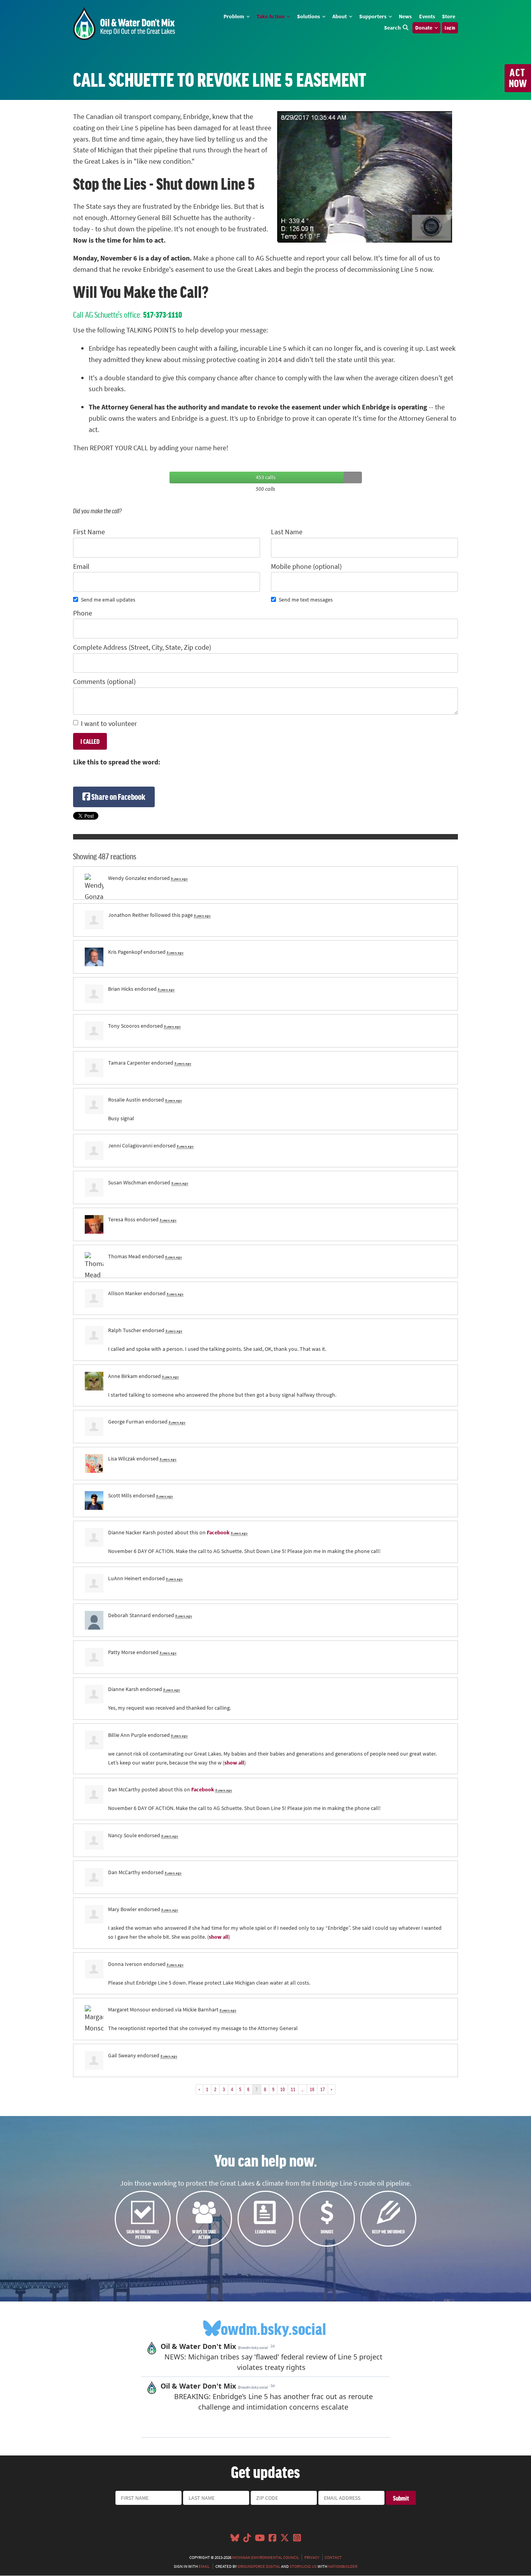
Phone (83, 613)
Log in (450, 28)
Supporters (373, 16)
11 (293, 2089)
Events (427, 16)
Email (81, 567)
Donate (424, 28)
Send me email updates (108, 600)
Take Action (271, 16)
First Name (89, 532)
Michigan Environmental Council (265, 2557)
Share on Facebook (118, 797)
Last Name (287, 532)
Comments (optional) (104, 682)
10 (283, 2089)
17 (323, 2089)
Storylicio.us (303, 2566)
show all (234, 1763)
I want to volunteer (109, 724)
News (405, 16)
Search (392, 28)
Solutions (309, 16)
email (204, 2566)
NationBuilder (343, 2566)
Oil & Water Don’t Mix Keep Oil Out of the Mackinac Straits (124, 24)
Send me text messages (306, 600)
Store (449, 16)
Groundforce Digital (259, 2566)
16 (312, 2089)
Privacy (312, 2557)
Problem (234, 16)
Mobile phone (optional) (306, 567)
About (340, 16)
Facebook (218, 1532)
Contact (333, 2557)
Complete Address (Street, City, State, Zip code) (142, 647)
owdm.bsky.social (273, 2328)
